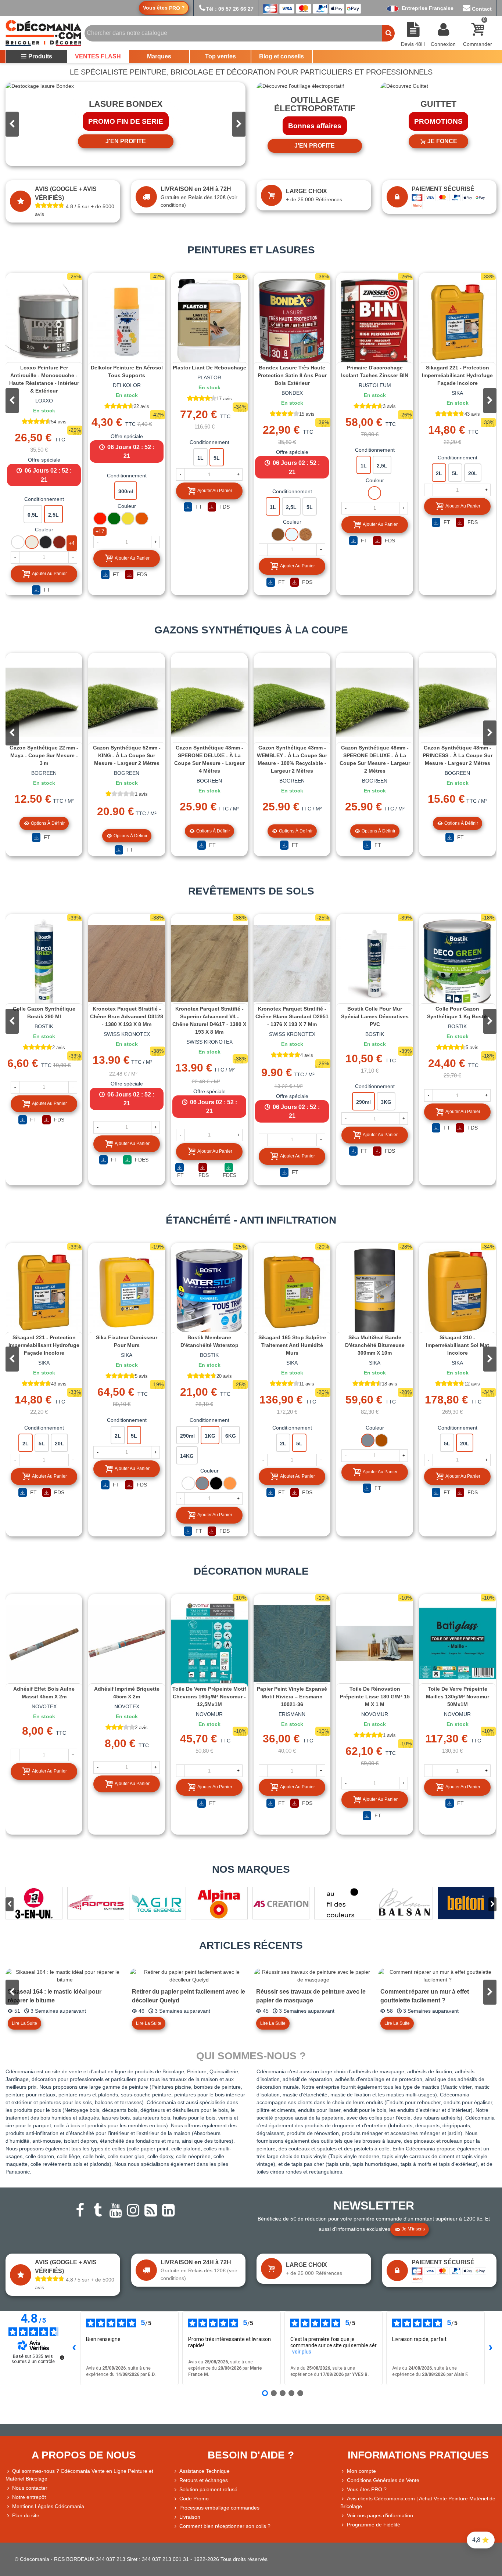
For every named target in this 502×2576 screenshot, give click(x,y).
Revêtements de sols (251, 891)
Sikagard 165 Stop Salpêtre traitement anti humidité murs (292, 1345)
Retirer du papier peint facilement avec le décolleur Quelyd (189, 1996)
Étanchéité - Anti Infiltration (251, 1220)
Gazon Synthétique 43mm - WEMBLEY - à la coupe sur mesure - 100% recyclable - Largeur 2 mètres (292, 759)
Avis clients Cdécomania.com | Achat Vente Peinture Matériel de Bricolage (418, 2502)
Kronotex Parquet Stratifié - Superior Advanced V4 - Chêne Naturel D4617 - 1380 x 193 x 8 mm (209, 1020)
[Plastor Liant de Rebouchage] (209, 322)
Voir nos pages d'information (380, 2515)
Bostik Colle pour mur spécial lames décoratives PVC (375, 1016)
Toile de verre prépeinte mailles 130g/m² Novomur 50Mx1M (458, 1697)
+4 (72, 543)
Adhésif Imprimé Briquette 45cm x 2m (127, 1693)
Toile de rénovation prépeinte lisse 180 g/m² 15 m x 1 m (375, 1697)
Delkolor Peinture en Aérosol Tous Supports (127, 371)
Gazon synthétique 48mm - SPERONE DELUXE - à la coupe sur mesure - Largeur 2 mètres (375, 759)
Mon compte (361, 2471)
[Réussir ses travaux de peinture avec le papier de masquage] (313, 1976)
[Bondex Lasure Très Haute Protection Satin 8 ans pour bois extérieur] (292, 322)
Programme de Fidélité (374, 2525)
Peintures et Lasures (251, 250)
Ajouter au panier (49, 574)
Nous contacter (30, 2488)
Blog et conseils (282, 56)
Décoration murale (251, 1571)
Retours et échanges (204, 2480)
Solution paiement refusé (208, 2489)
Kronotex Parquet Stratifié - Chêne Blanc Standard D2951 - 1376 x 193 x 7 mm (292, 1016)
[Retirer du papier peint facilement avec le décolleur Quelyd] (189, 1976)
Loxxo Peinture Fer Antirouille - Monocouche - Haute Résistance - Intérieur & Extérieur (44, 379)
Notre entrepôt (29, 2497)
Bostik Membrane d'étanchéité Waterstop (209, 1341)
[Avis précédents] (74, 2348)
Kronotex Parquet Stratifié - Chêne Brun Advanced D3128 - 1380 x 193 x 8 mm (127, 1016)
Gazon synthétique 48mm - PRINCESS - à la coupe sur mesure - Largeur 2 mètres (458, 755)
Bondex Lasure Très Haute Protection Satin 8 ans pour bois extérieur (292, 375)
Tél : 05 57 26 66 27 (230, 9)
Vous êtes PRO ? (367, 2489)
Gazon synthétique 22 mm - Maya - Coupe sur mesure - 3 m (44, 755)
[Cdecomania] (43, 33)
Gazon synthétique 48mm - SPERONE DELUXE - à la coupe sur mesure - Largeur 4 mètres (209, 759)
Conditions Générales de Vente (383, 2480)
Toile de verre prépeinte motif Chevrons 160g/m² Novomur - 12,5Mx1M (209, 1697)
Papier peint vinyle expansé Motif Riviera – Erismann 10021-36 (292, 1697)
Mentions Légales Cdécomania (48, 2506)
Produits (40, 56)
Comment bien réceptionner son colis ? (225, 2526)
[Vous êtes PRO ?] (344, 2490)
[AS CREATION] (281, 1903)
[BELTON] (466, 1903)
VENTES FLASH (98, 56)
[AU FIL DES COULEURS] (343, 1903)
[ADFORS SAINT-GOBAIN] (96, 1903)
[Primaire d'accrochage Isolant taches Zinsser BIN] (375, 322)
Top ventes (220, 56)
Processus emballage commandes (219, 2508)
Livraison (190, 2517)
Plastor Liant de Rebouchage (209, 368)
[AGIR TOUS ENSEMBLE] (157, 1903)
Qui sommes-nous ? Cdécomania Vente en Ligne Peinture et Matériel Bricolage (79, 2475)
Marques (159, 56)
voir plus (302, 2352)
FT (46, 590)
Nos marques (251, 1869)
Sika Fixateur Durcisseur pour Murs (127, 1341)
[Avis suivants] (491, 2348)
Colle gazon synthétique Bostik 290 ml (44, 1013)
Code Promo (194, 2499)
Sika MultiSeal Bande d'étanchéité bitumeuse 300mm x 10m (375, 1345)
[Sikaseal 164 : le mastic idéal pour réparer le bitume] (65, 1976)
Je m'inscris (413, 2229)
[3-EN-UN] (34, 1903)
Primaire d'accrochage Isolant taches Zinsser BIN (375, 371)
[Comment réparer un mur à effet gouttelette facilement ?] (437, 1976)
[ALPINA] (219, 1903)
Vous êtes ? (164, 8)
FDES (141, 1160)
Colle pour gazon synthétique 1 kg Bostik (458, 1013)
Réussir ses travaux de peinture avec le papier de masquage (311, 1996)
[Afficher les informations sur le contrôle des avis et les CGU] (62, 2358)
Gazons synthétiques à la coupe (251, 630)
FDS (141, 574)
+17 (100, 531)
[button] (239, 124)
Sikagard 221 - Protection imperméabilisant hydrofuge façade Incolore (457, 375)
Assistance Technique (205, 2471)
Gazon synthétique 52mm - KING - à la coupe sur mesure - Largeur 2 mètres (127, 755)
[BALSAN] (404, 1903)
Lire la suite (24, 2023)
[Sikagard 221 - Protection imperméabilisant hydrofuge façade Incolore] (457, 322)
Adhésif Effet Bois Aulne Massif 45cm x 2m (44, 1693)
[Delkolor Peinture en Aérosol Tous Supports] (127, 322)
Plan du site (26, 2515)
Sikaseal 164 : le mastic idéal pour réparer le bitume (55, 1996)
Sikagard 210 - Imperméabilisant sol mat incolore (458, 1345)
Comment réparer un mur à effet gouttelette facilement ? (425, 1996)
